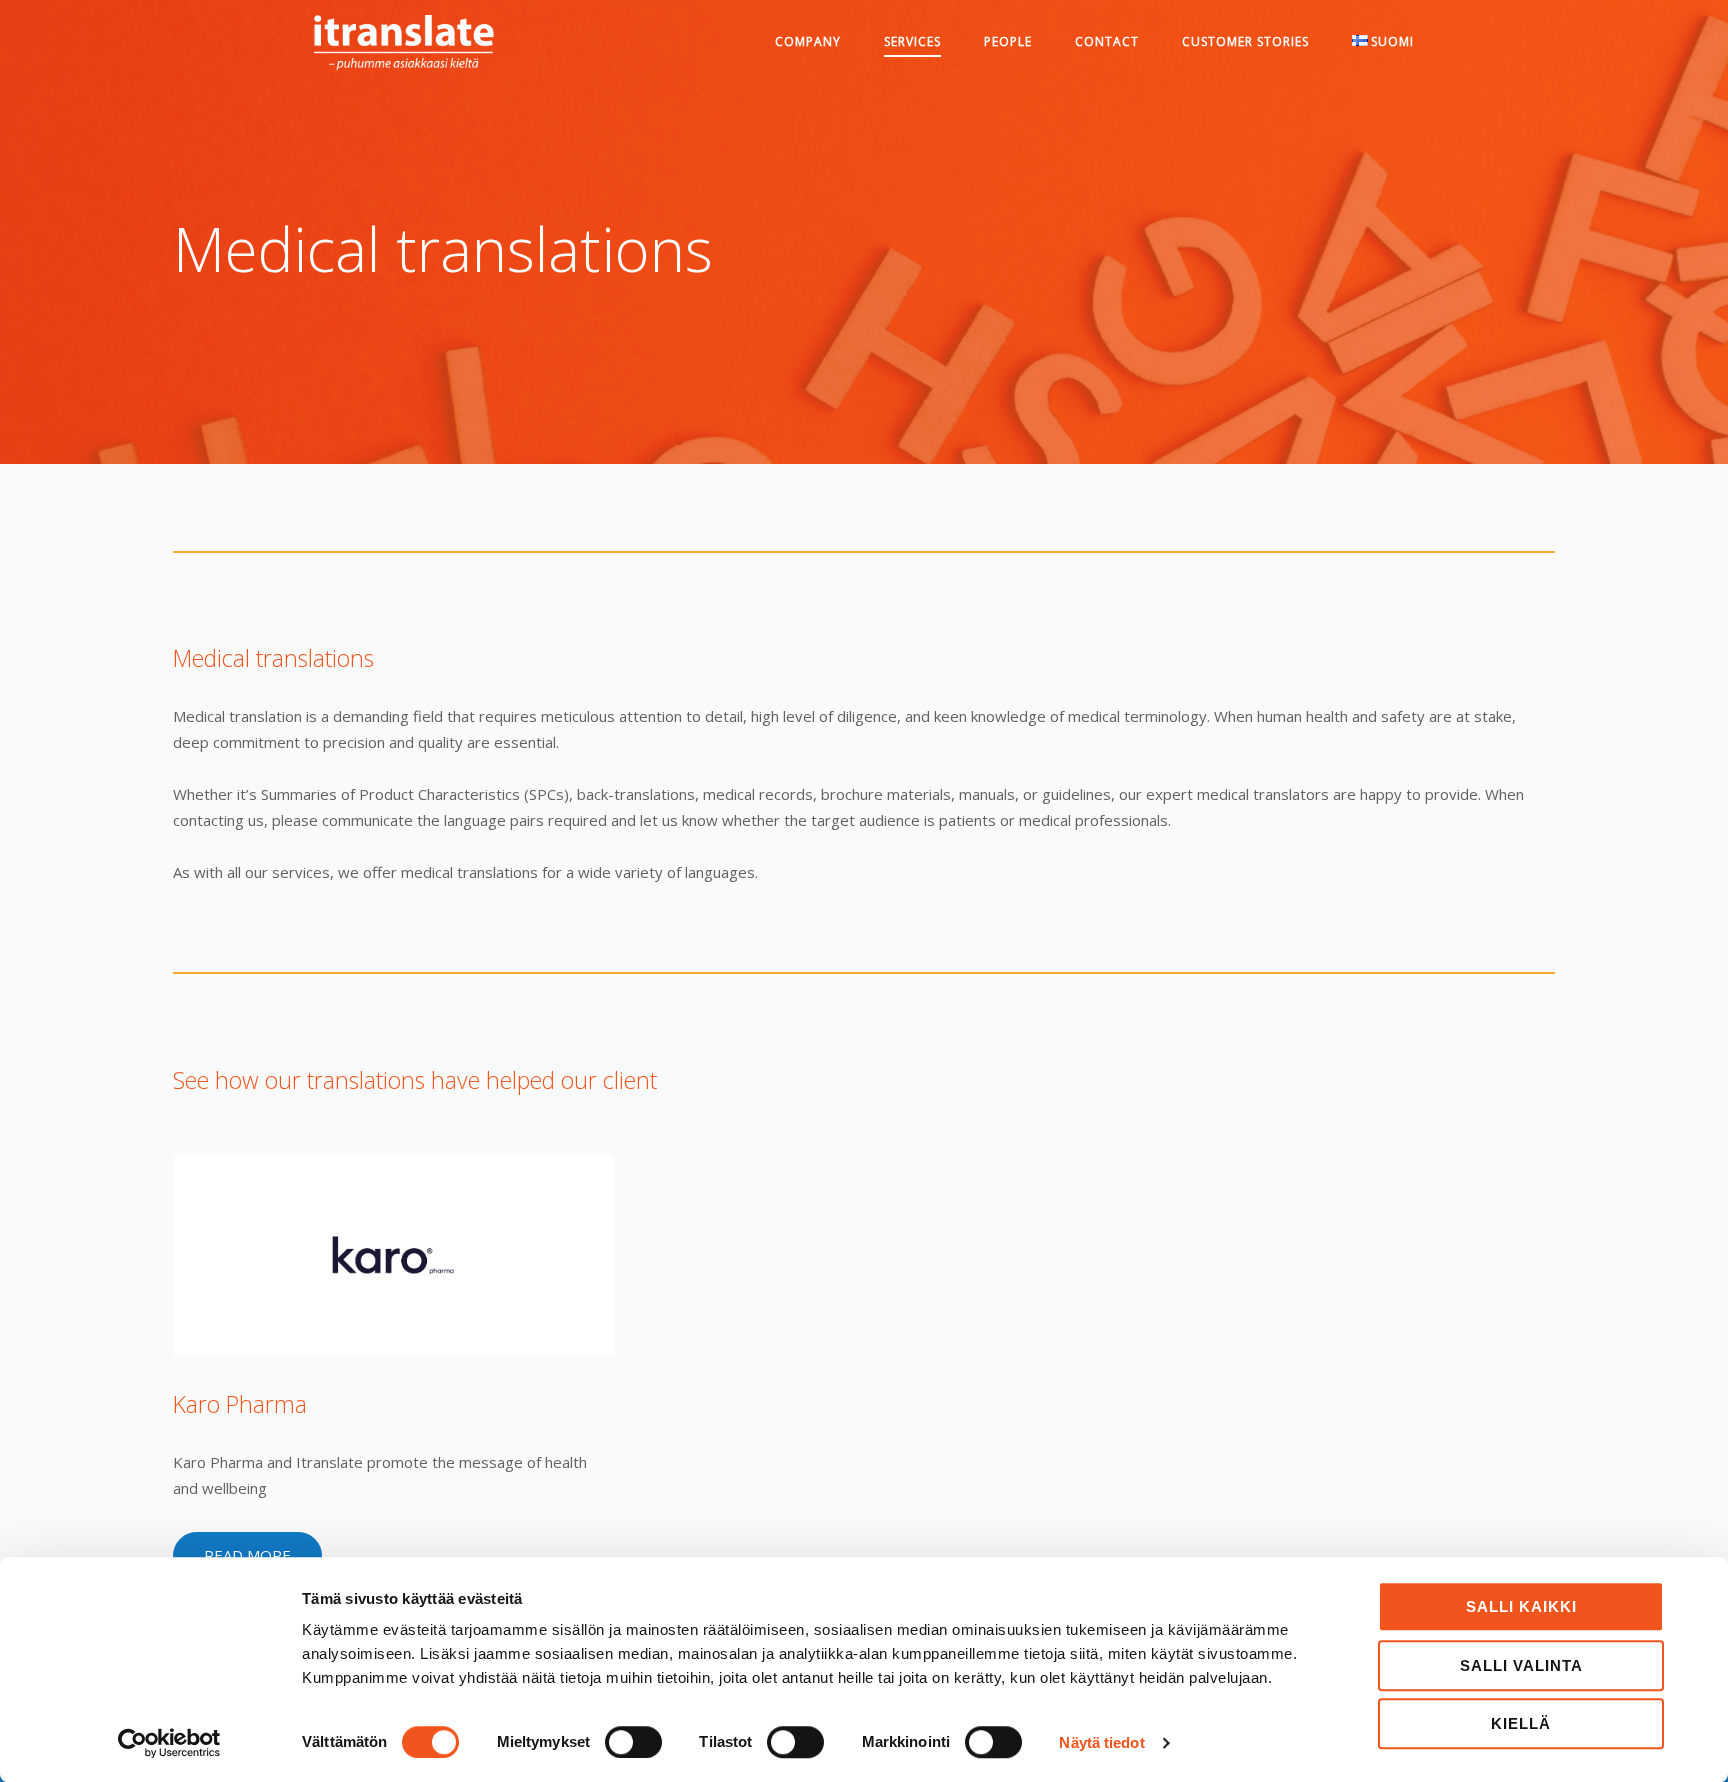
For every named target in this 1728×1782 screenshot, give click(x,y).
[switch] (633, 1742)
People (1008, 41)
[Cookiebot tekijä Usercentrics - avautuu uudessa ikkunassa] (169, 1743)
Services (912, 41)
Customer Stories (1245, 41)
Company (808, 41)
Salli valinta (1521, 1665)
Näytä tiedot (1101, 1742)
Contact (1107, 41)
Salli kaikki (1521, 1606)
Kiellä (1521, 1723)
